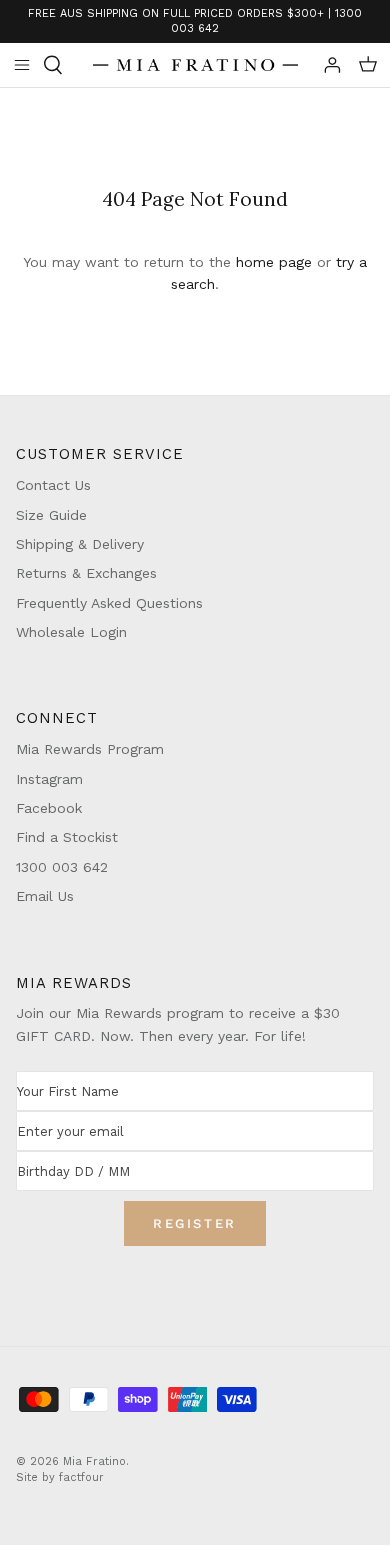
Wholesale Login (71, 632)
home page (274, 262)
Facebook (49, 808)
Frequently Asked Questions (109, 603)
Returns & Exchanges (86, 573)
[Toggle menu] (22, 65)
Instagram (49, 779)
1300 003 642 (62, 867)
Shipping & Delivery (80, 544)
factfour (81, 1477)
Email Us (45, 896)
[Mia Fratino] (195, 65)
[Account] (324, 65)
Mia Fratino (94, 1461)
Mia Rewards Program (90, 749)
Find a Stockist (67, 837)
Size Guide (51, 515)
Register (195, 1223)
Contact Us (53, 485)
